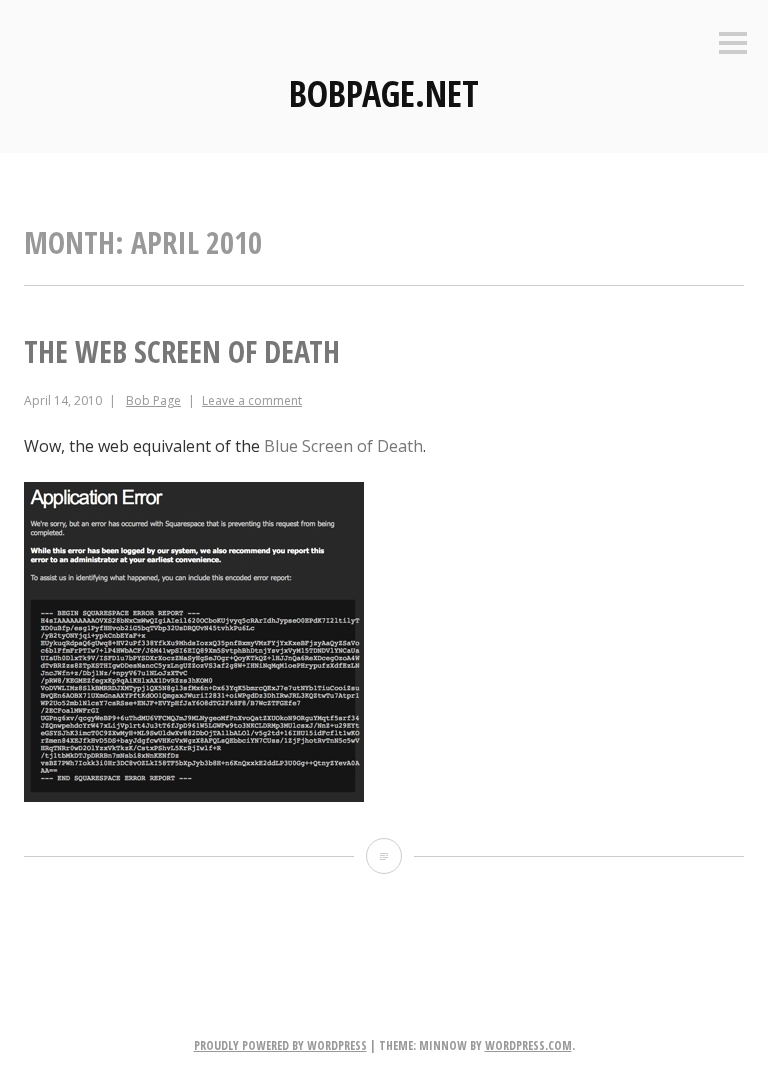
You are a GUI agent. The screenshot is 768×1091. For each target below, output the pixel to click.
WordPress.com (528, 1045)
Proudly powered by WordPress (280, 1045)
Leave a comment (252, 400)
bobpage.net (384, 93)
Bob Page (153, 400)
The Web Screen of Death (182, 351)
